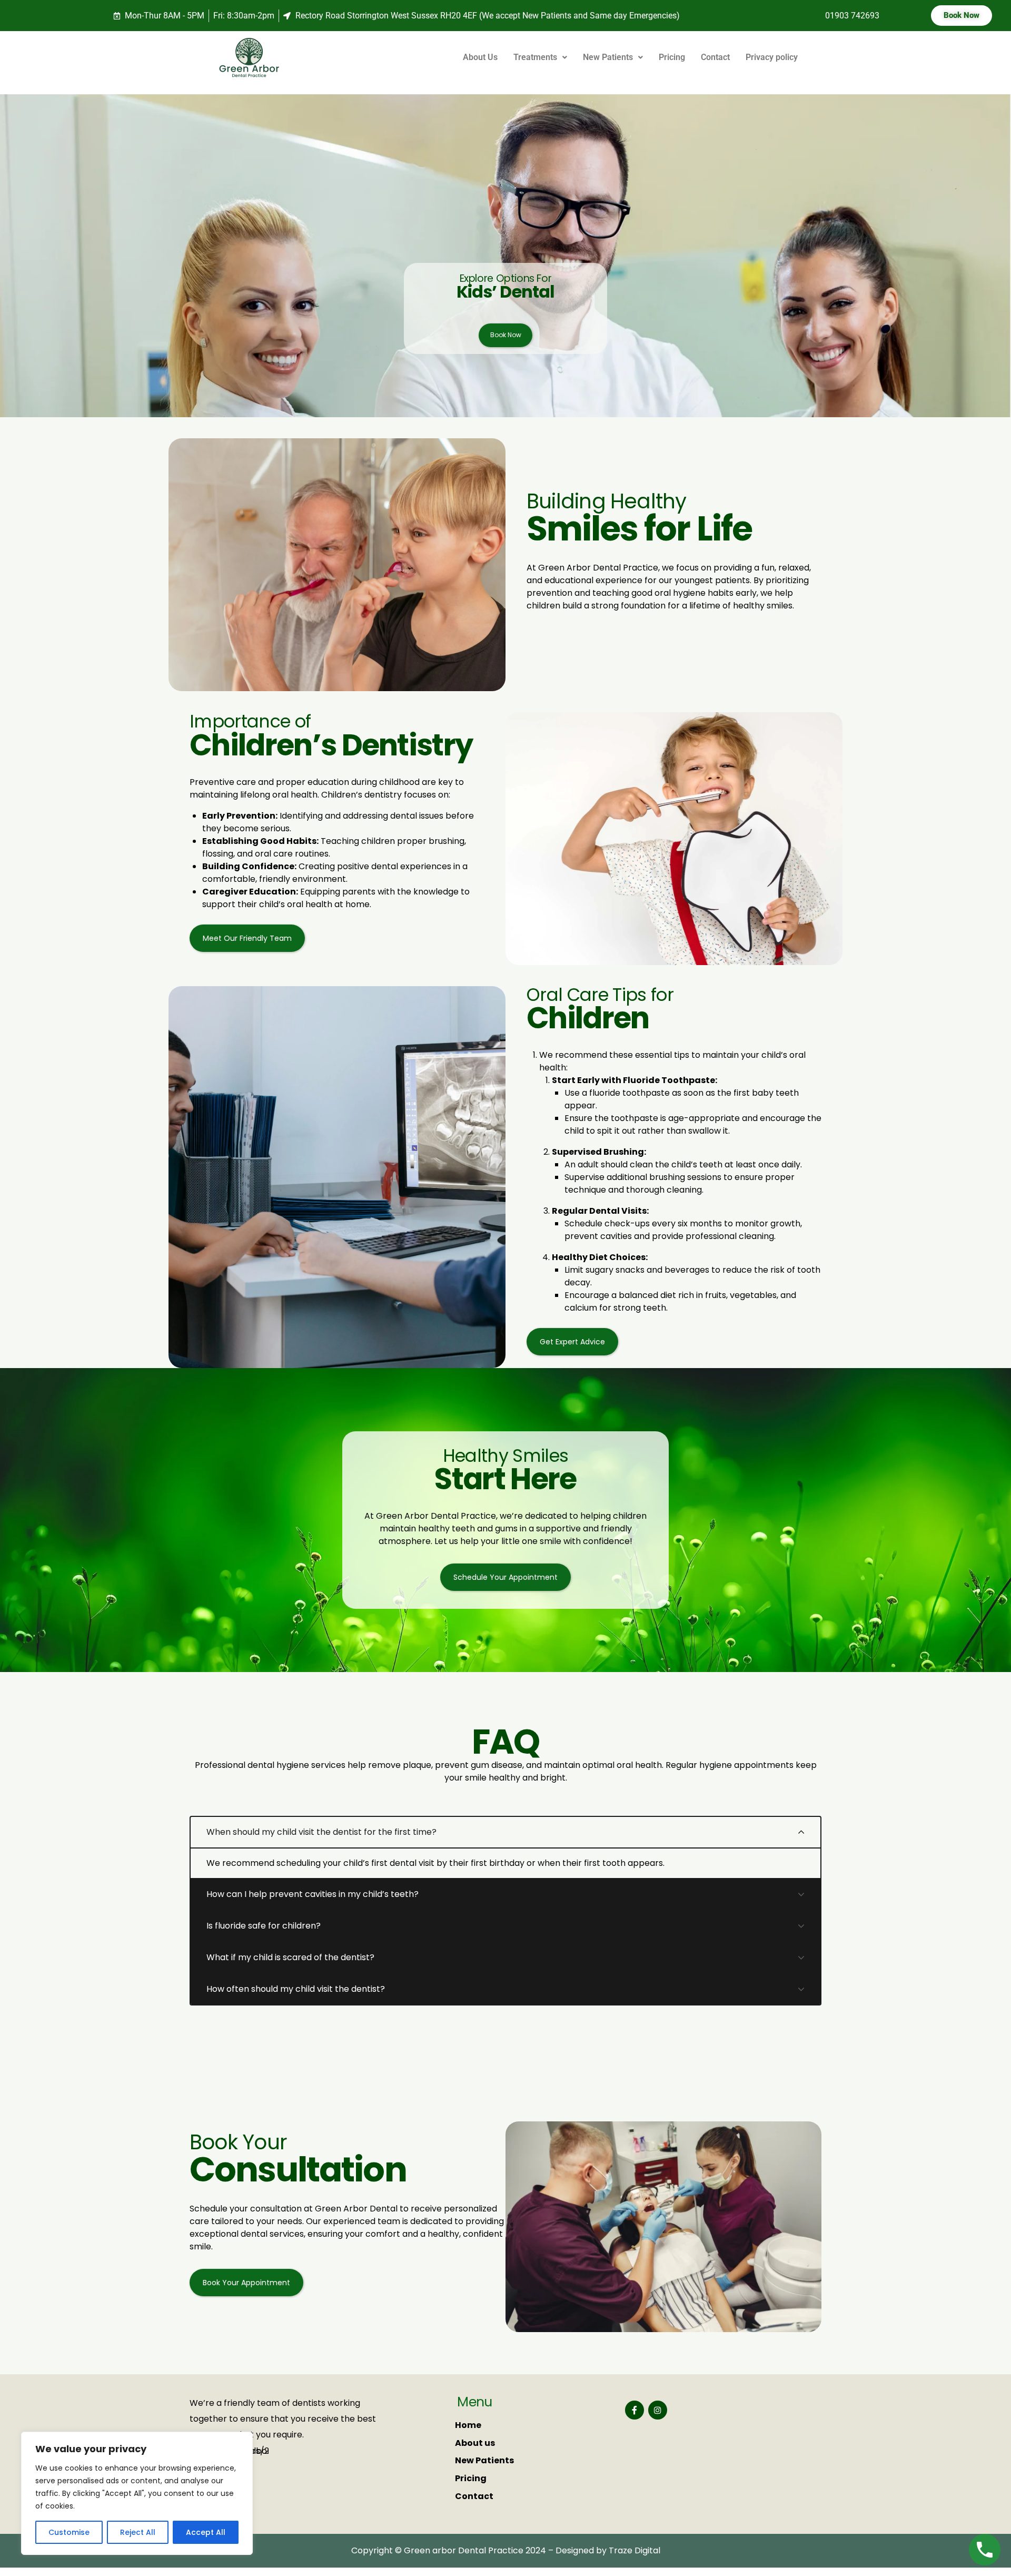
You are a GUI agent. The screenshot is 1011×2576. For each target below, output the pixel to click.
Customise (69, 2532)
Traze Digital (635, 2550)
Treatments (535, 57)
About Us (480, 57)
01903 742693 (852, 16)
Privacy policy (772, 57)
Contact (715, 57)
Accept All (206, 2532)
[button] (540, 57)
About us (475, 2443)
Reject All (138, 2532)
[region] (137, 2493)
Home (468, 2425)
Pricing (672, 57)
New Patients (608, 57)
